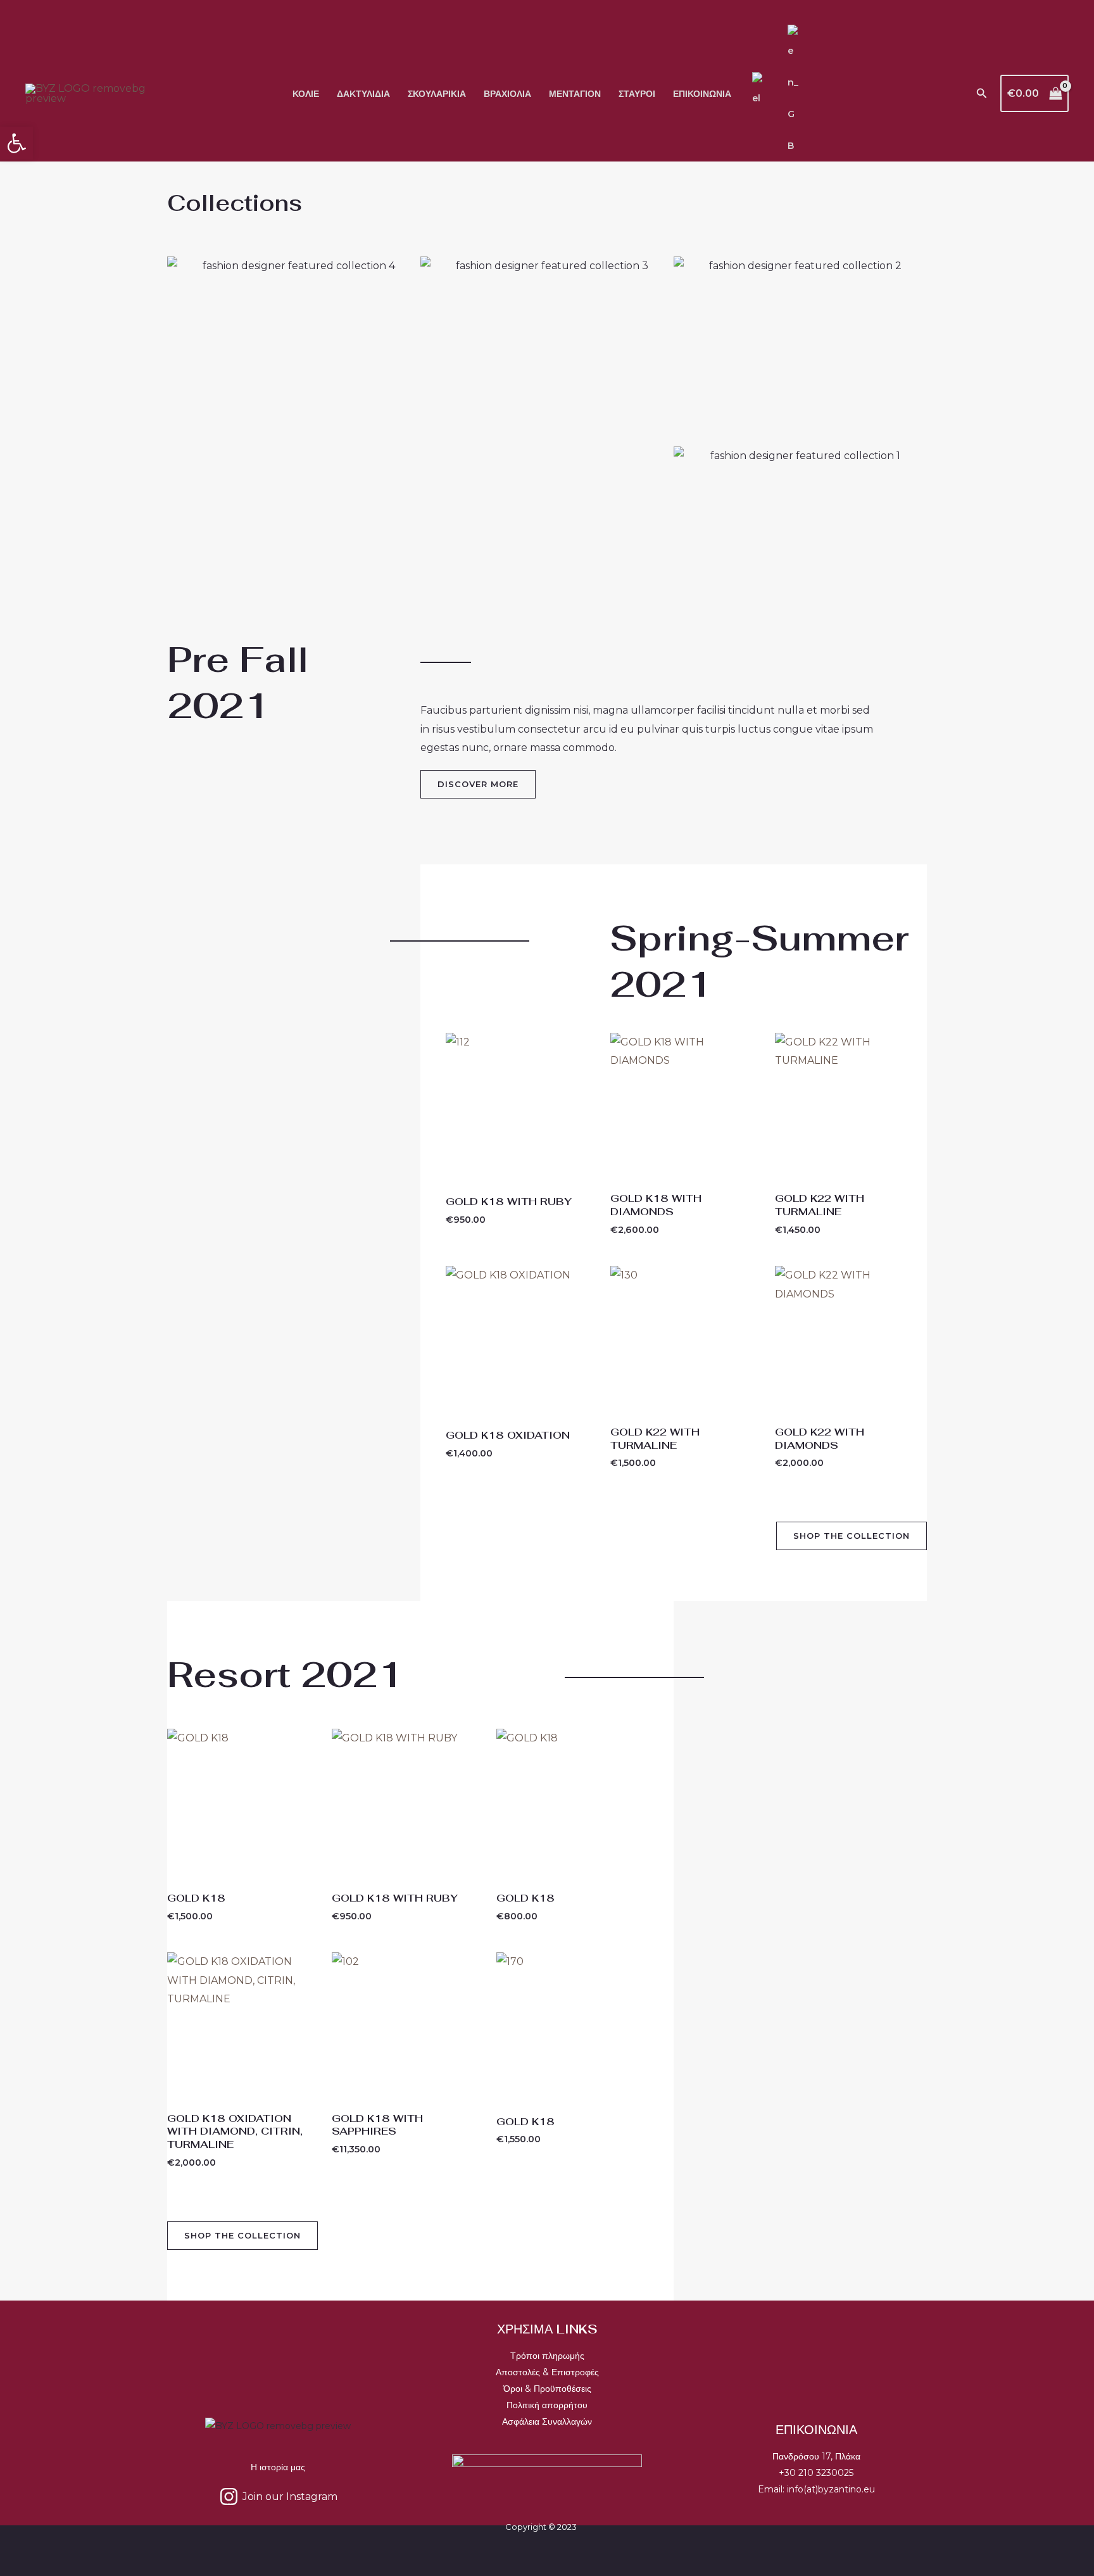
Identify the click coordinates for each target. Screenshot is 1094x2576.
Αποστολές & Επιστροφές (547, 2372)
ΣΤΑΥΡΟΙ (637, 94)
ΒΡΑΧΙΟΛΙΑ (507, 94)
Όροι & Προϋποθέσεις (547, 2389)
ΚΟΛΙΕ (306, 94)
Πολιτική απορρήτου (547, 2405)
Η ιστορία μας (278, 2467)
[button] (982, 94)
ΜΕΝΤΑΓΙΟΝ (575, 94)
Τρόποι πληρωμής (547, 2356)
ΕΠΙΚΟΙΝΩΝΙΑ (702, 94)
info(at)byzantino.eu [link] (831, 2489)
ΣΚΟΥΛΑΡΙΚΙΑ (437, 94)
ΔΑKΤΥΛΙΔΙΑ (363, 94)
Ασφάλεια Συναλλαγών (547, 2421)
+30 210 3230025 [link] (816, 2473)
